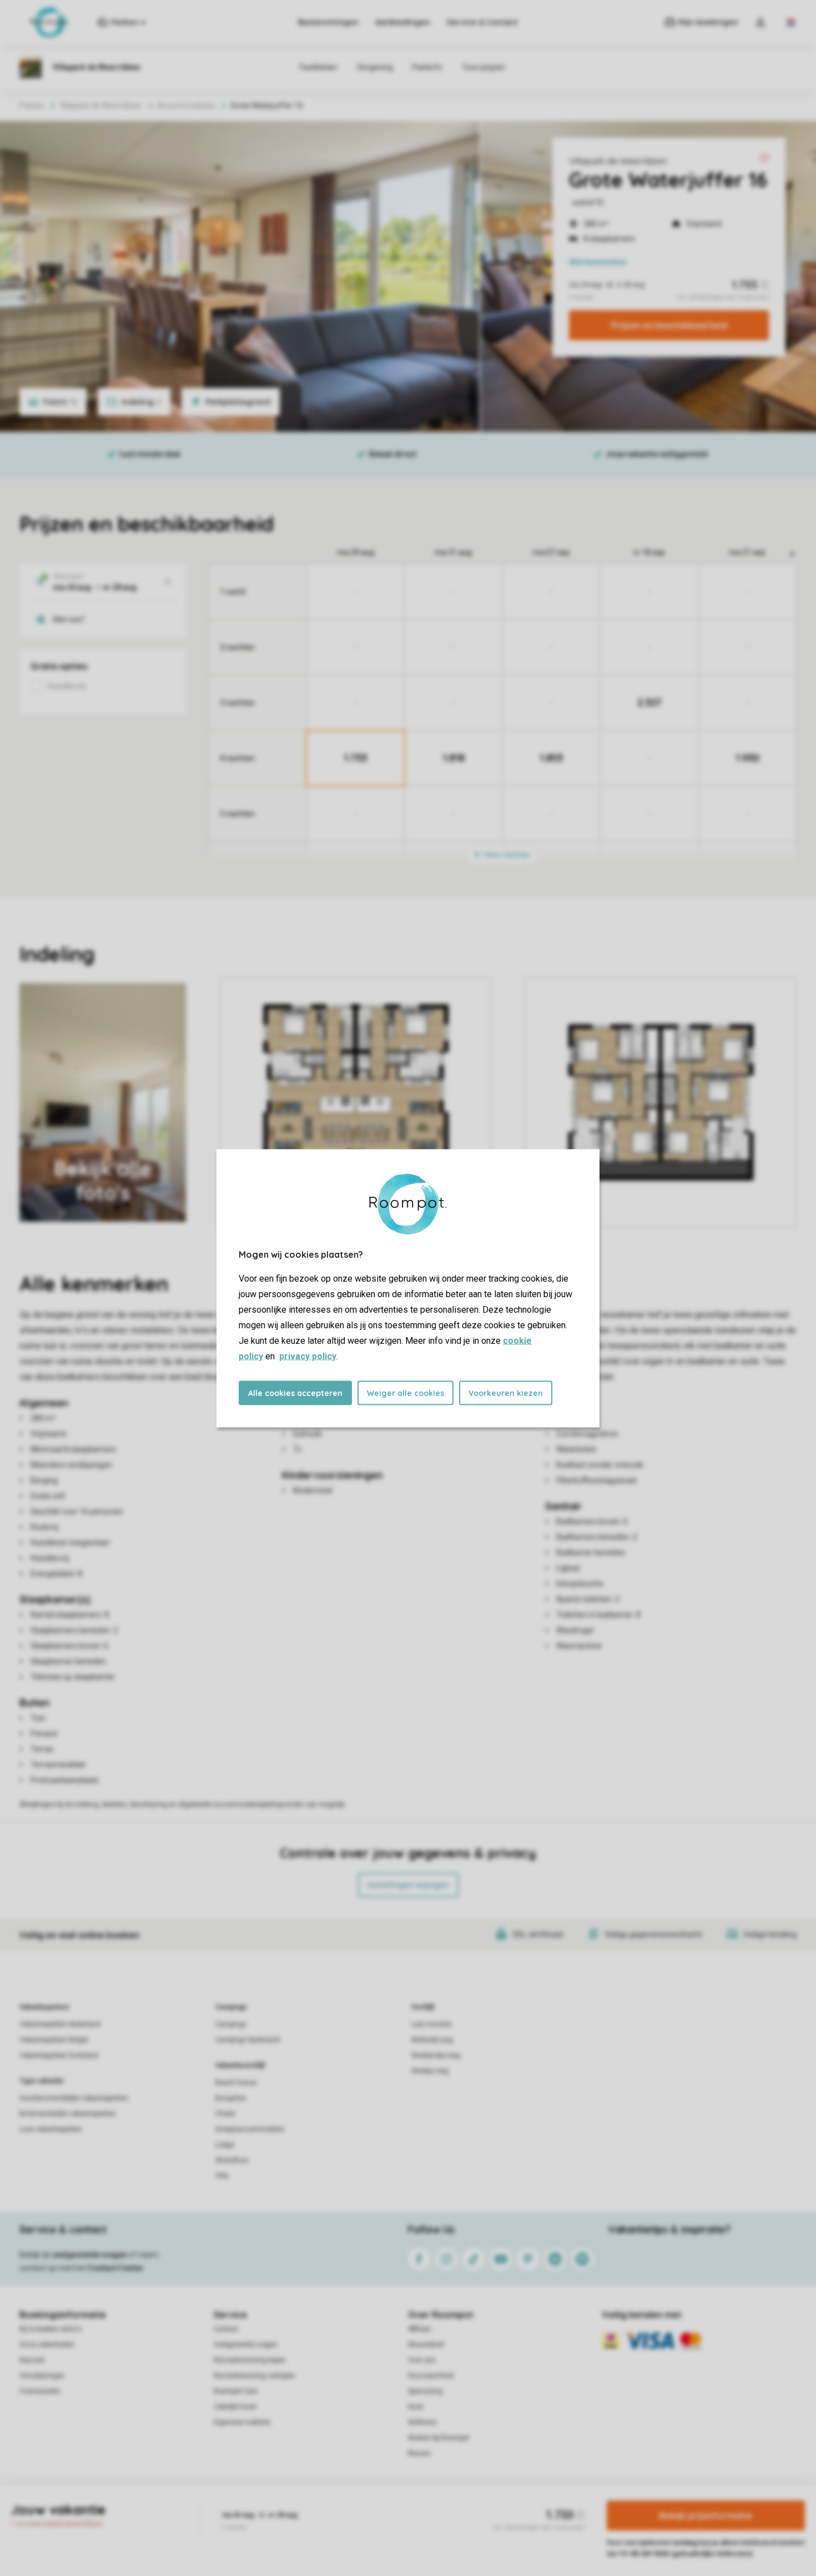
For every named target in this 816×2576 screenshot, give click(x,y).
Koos (416, 2407)
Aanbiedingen (403, 22)
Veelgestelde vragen (246, 2345)
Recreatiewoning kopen (250, 2360)
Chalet (225, 2114)
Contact (226, 2329)
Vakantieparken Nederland (60, 2024)
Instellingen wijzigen (408, 1885)
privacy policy (308, 1356)
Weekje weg (430, 2071)
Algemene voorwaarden (301, 2523)
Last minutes (432, 2024)
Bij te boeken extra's (51, 2329)
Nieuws (419, 2453)
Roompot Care (236, 2391)
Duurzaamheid (431, 2376)
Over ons (422, 2360)
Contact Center (116, 2268)
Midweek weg (432, 2040)
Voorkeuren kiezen (506, 1393)
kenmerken (598, 262)
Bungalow (231, 2098)
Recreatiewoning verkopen (255, 2376)
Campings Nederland (248, 2040)
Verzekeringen (42, 2376)
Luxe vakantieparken (51, 2129)
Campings (231, 2007)
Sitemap (475, 2523)
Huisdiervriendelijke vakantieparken (74, 2098)
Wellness (422, 2422)
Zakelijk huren (235, 2407)
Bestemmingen (328, 22)
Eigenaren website (242, 2422)
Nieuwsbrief (426, 2345)
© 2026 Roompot (525, 2523)
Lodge (225, 2145)
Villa (222, 2176)
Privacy (360, 2523)
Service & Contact (482, 22)
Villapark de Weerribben (618, 161)
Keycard (32, 2360)
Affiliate (419, 2329)
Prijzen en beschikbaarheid (669, 325)
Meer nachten (506, 855)
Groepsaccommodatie (250, 2129)
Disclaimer (435, 2523)
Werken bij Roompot (439, 2438)
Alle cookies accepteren (295, 1393)
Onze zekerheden (47, 2345)
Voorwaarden (40, 2391)
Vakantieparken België (54, 2040)
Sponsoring (425, 2391)
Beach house (236, 2083)
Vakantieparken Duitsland (59, 2055)
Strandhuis (232, 2160)
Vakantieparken (44, 2007)
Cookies (395, 2523)
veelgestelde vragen (90, 2255)
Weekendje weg (436, 2055)
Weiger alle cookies (406, 1393)
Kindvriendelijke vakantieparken (68, 2114)
